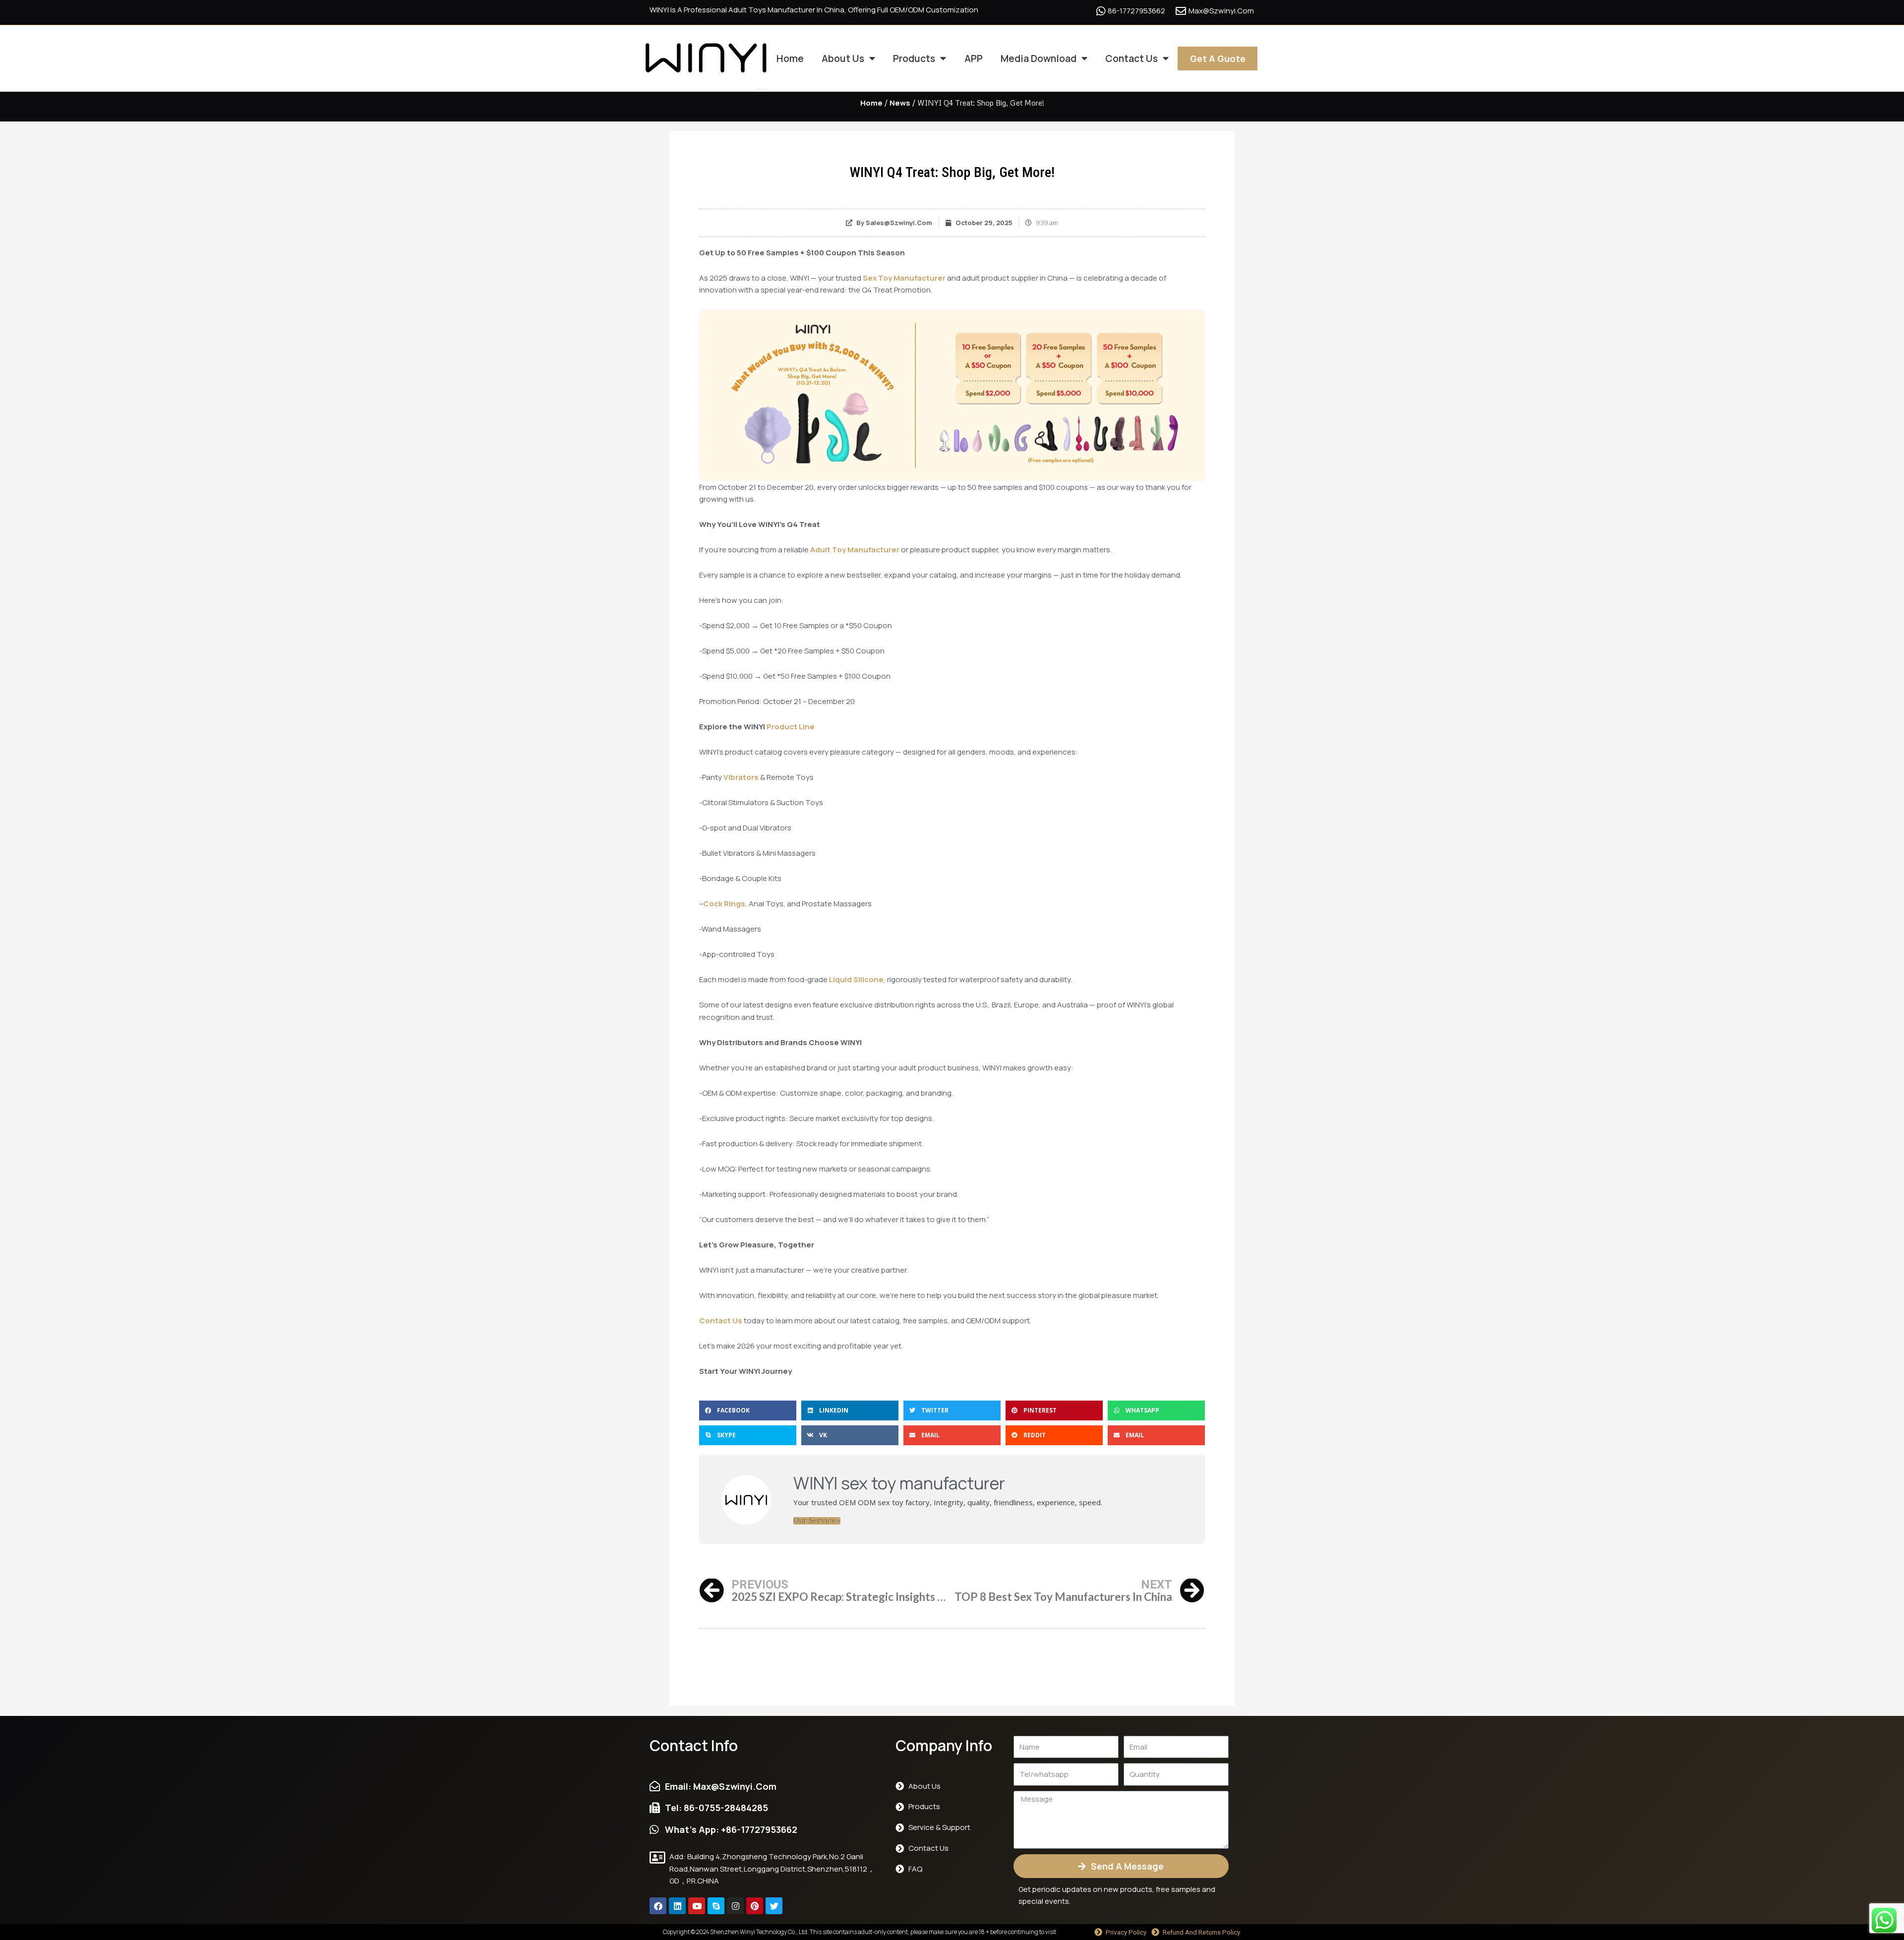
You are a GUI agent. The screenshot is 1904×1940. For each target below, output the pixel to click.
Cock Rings (724, 904)
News (900, 103)
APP (974, 58)
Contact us (1131, 58)
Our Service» (817, 1521)
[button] (748, 1411)
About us (843, 58)
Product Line (791, 727)
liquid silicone (856, 979)
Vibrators (741, 777)
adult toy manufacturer (855, 550)
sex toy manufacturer (904, 278)
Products (914, 58)
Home (790, 58)
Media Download (1039, 58)
